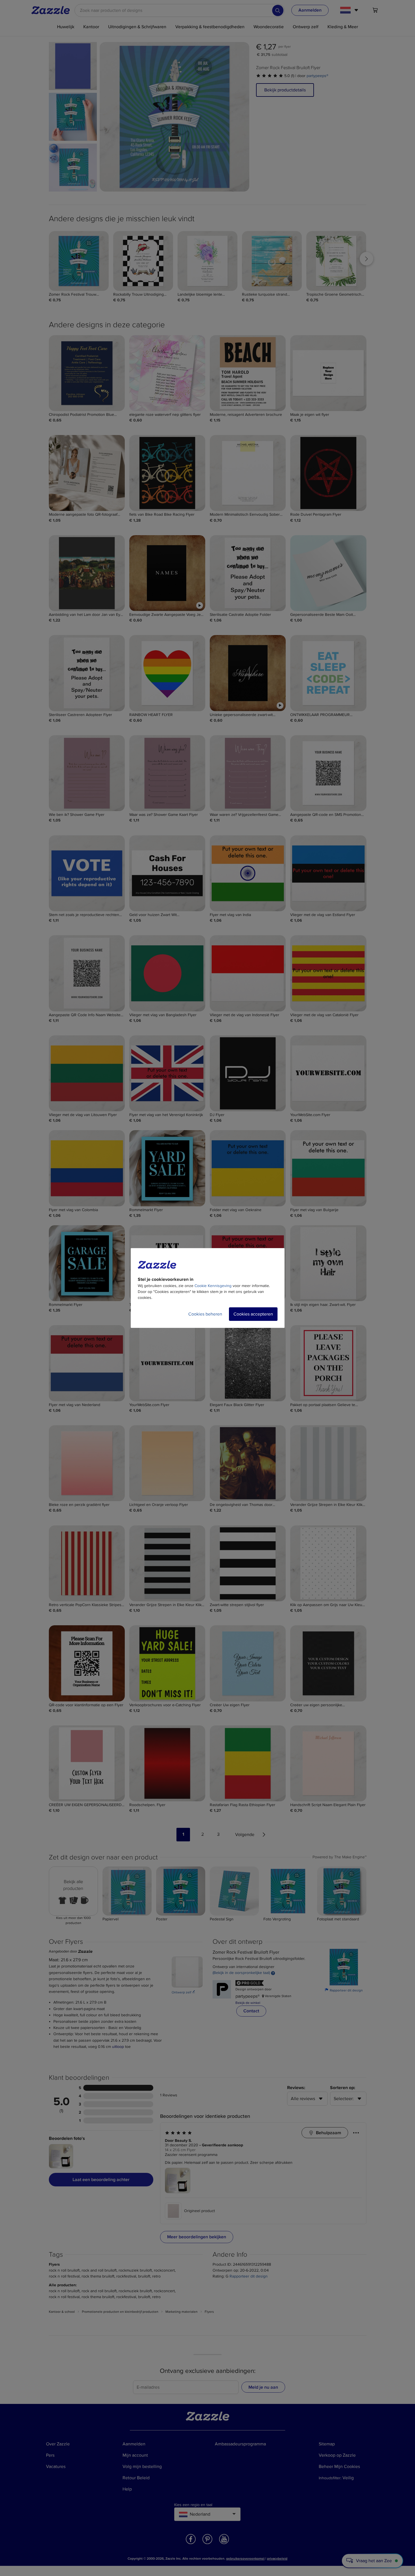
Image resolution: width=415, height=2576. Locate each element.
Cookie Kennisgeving (213, 1286)
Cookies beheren (205, 1314)
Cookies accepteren (253, 1314)
